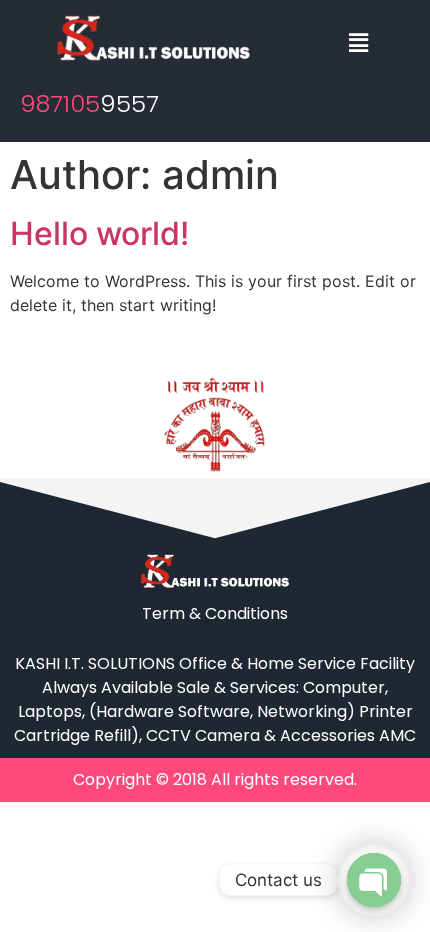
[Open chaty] (374, 880)
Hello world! (99, 233)
